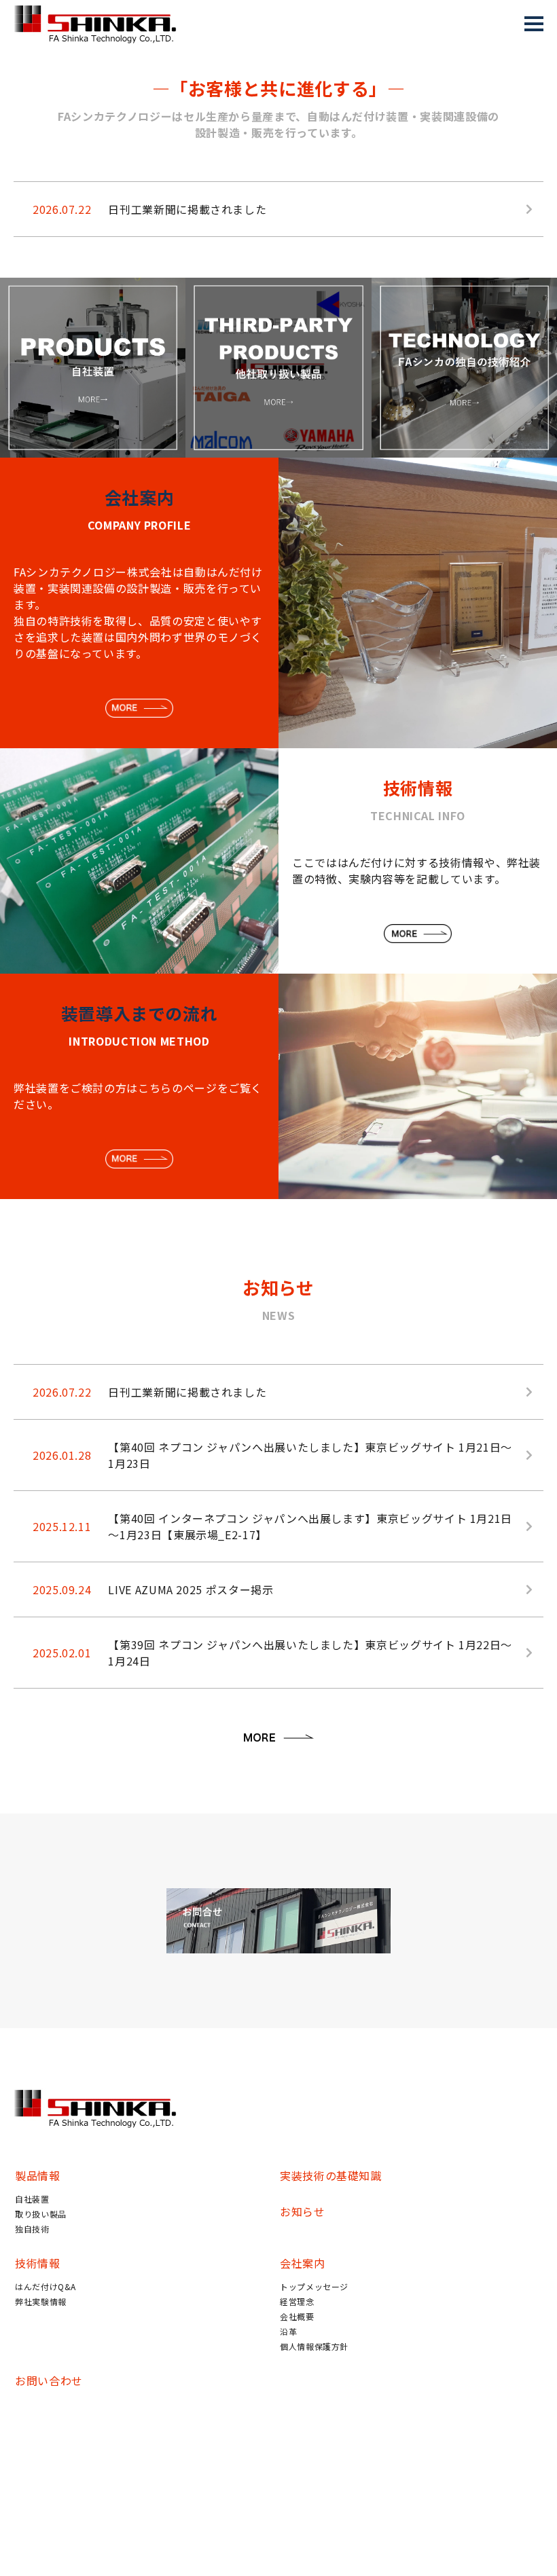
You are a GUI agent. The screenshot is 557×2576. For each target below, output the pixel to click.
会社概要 (297, 2316)
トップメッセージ (314, 2286)
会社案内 (303, 2263)
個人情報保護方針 (314, 2346)
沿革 (288, 2331)
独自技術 (32, 2229)
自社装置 (32, 2199)
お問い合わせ (49, 2380)
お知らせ (303, 2211)
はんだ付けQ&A (46, 2286)
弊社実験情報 (41, 2301)
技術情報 (38, 2263)
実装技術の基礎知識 (331, 2175)
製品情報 (38, 2175)
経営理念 (297, 2301)
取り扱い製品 (41, 2214)
